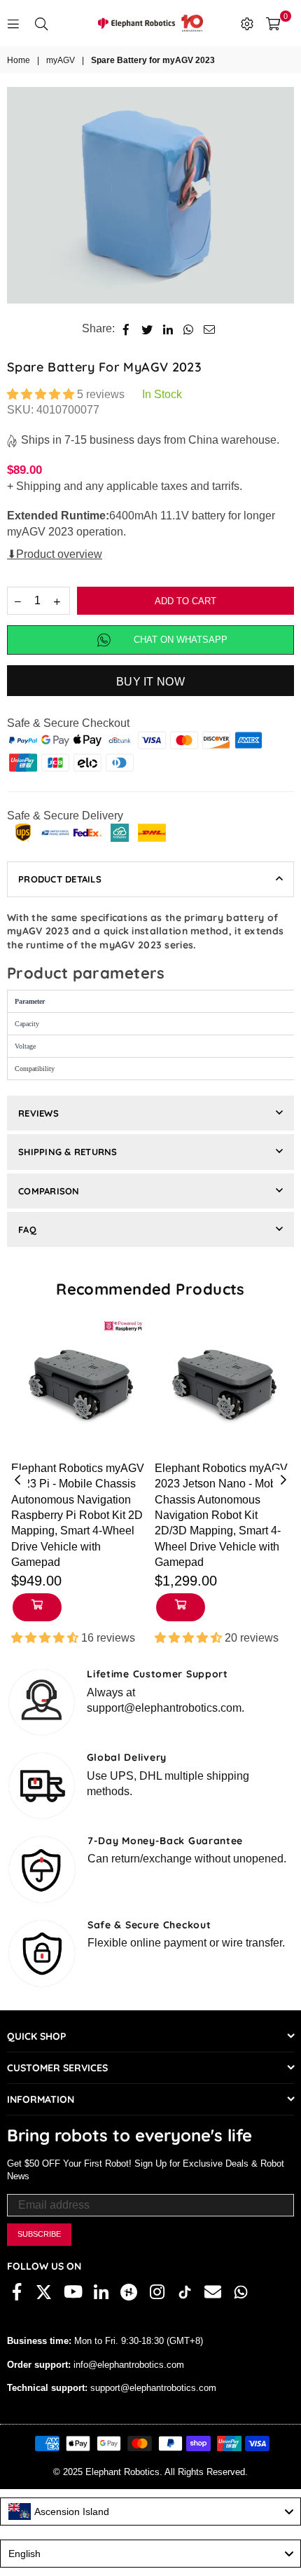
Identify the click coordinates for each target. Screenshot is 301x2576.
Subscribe (39, 2234)
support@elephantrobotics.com (152, 2388)
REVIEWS (38, 1113)
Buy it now (150, 682)
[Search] (41, 23)
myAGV (61, 60)
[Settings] (247, 23)
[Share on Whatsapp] (189, 329)
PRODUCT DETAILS (60, 879)
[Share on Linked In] (168, 329)
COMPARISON (49, 1191)
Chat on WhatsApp (181, 640)
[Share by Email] (210, 329)
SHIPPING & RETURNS (68, 1152)
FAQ (27, 1229)
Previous (17, 1480)
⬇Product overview (55, 554)
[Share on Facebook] (126, 329)
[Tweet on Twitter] (147, 329)
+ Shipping (34, 486)
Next (283, 1480)
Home (19, 60)
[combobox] (150, 2512)
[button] (42, 394)
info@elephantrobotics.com (127, 2365)
